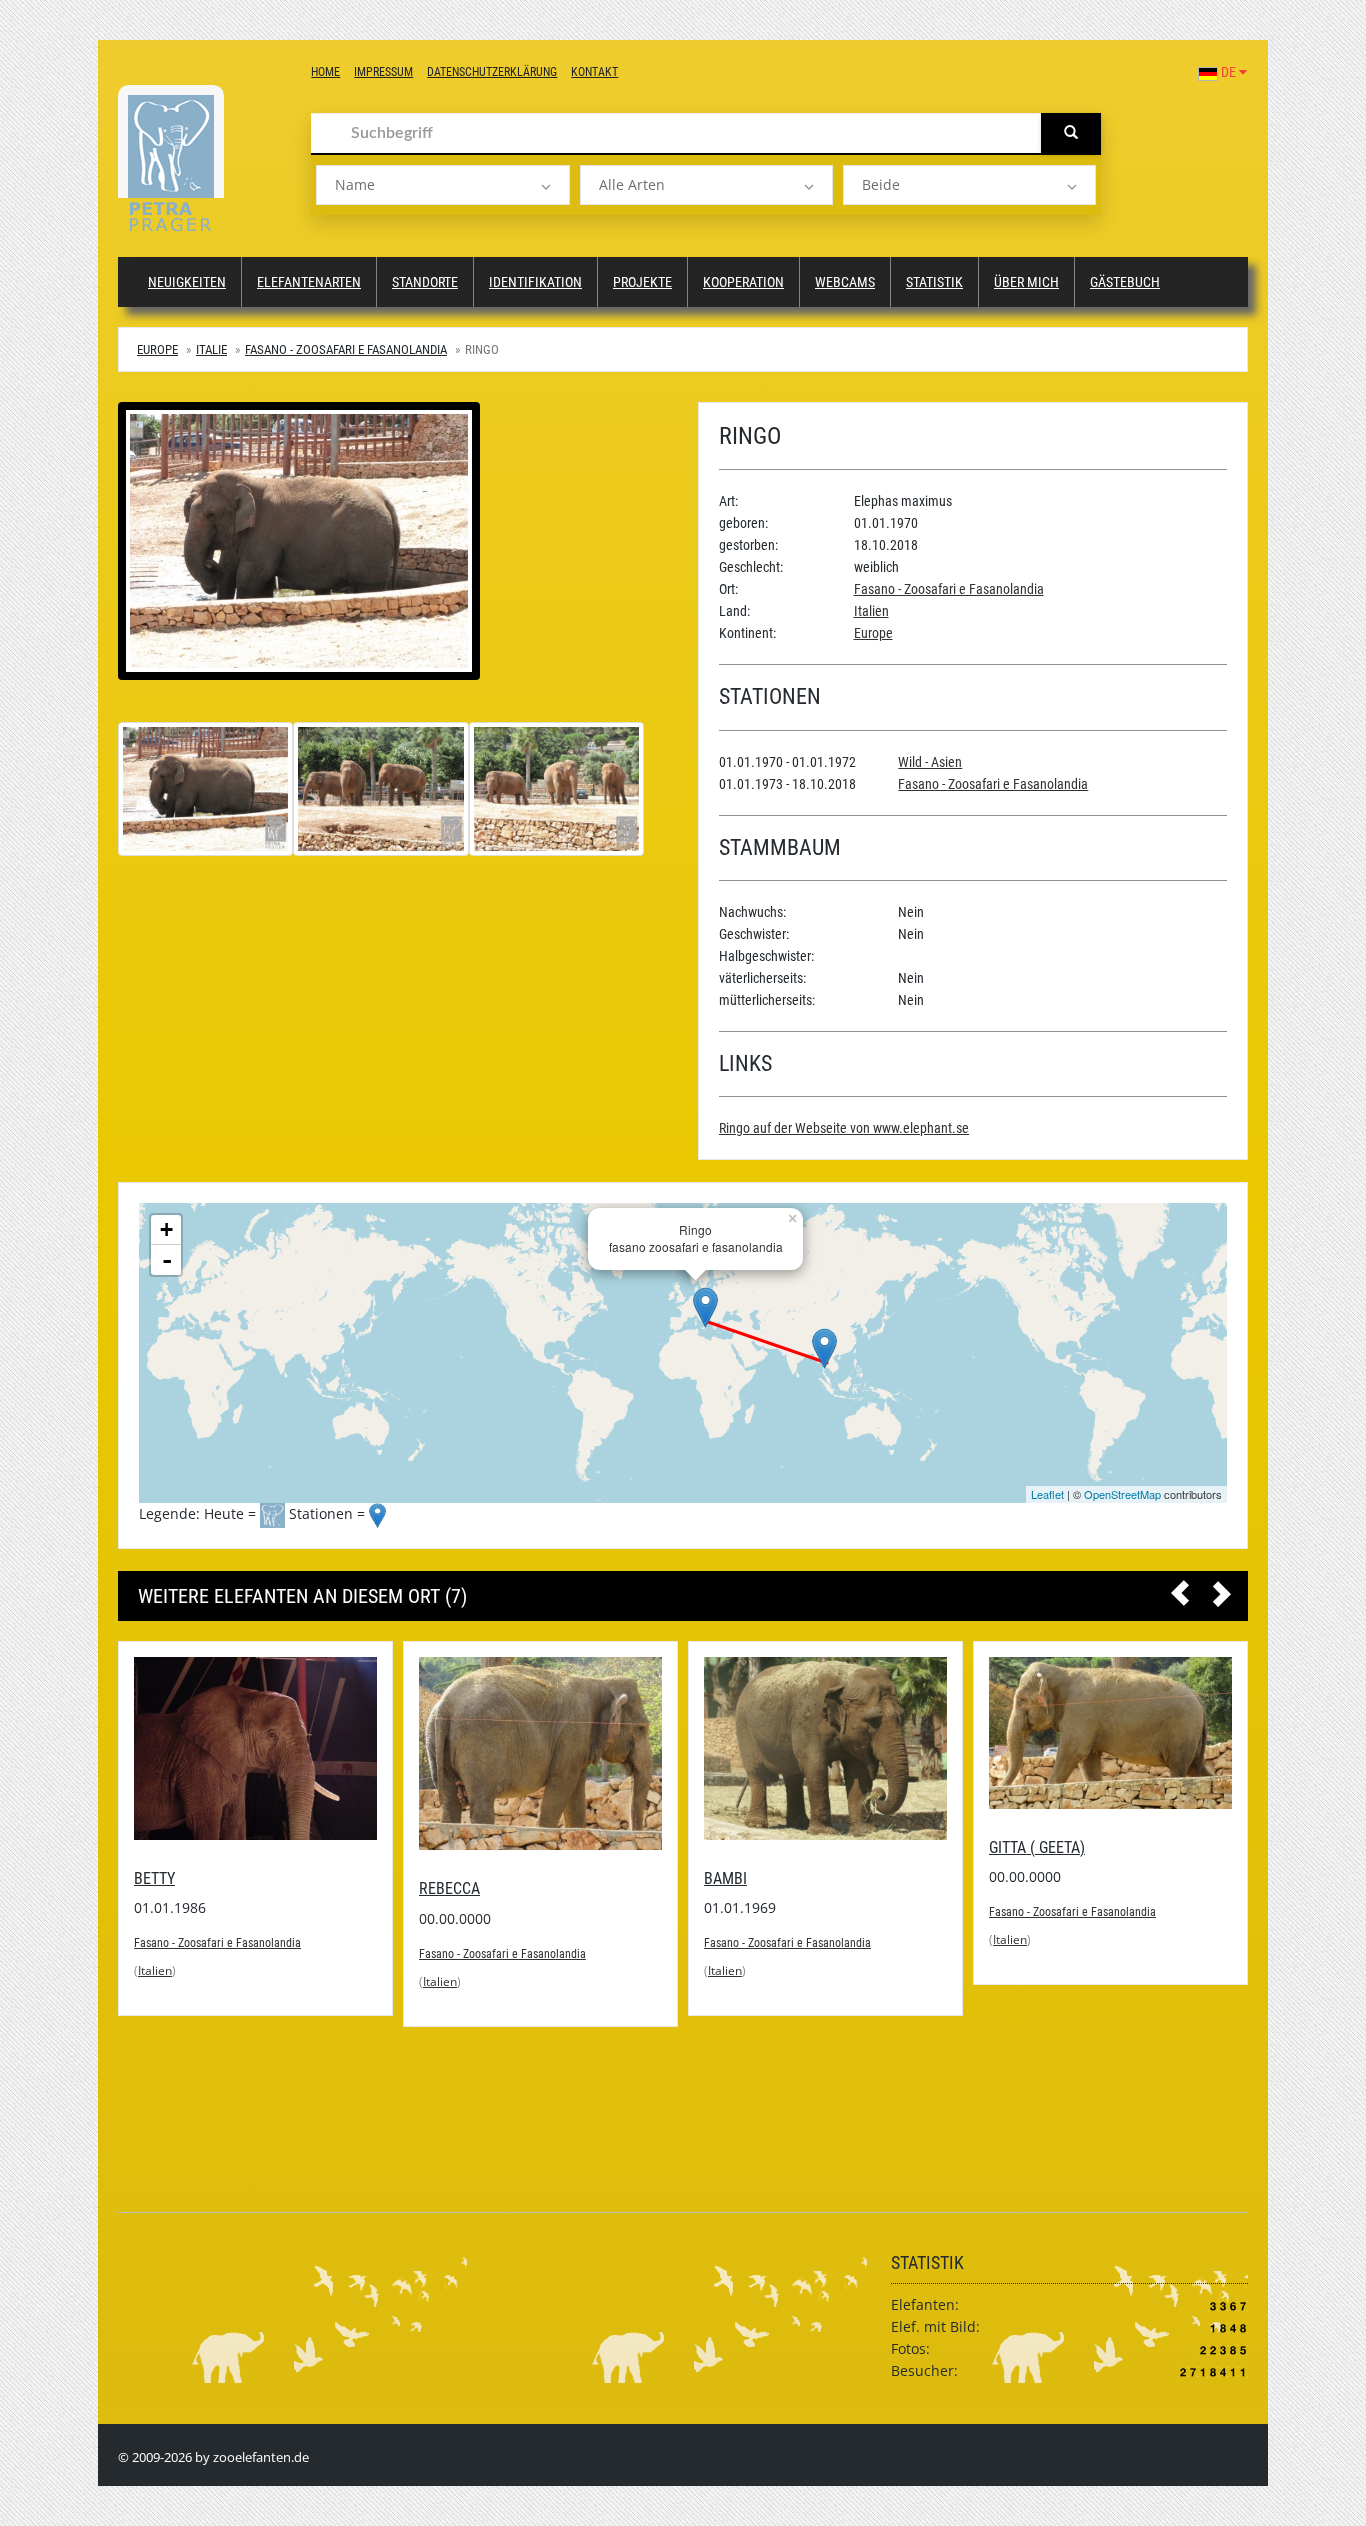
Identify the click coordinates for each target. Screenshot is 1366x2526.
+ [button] (166, 1229)
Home (325, 72)
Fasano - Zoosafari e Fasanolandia (346, 349)
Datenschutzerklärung (492, 72)
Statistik (934, 282)
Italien (871, 611)
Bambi (440, 1878)
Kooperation (743, 282)
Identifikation (535, 282)
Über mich (1026, 282)
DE (1228, 72)
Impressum (383, 72)
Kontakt (594, 72)
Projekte (642, 282)
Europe (157, 349)
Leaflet (1047, 1494)
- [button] (167, 1260)
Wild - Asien (930, 762)
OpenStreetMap (1122, 1494)
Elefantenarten (309, 282)
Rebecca (164, 1888)
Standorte (425, 282)
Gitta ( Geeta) (752, 1847)
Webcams (845, 282)
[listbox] (442, 185)
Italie (211, 349)
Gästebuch (1125, 282)
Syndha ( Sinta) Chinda (1071, 2018)
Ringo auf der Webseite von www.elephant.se (844, 1128)
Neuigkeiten (187, 282)
